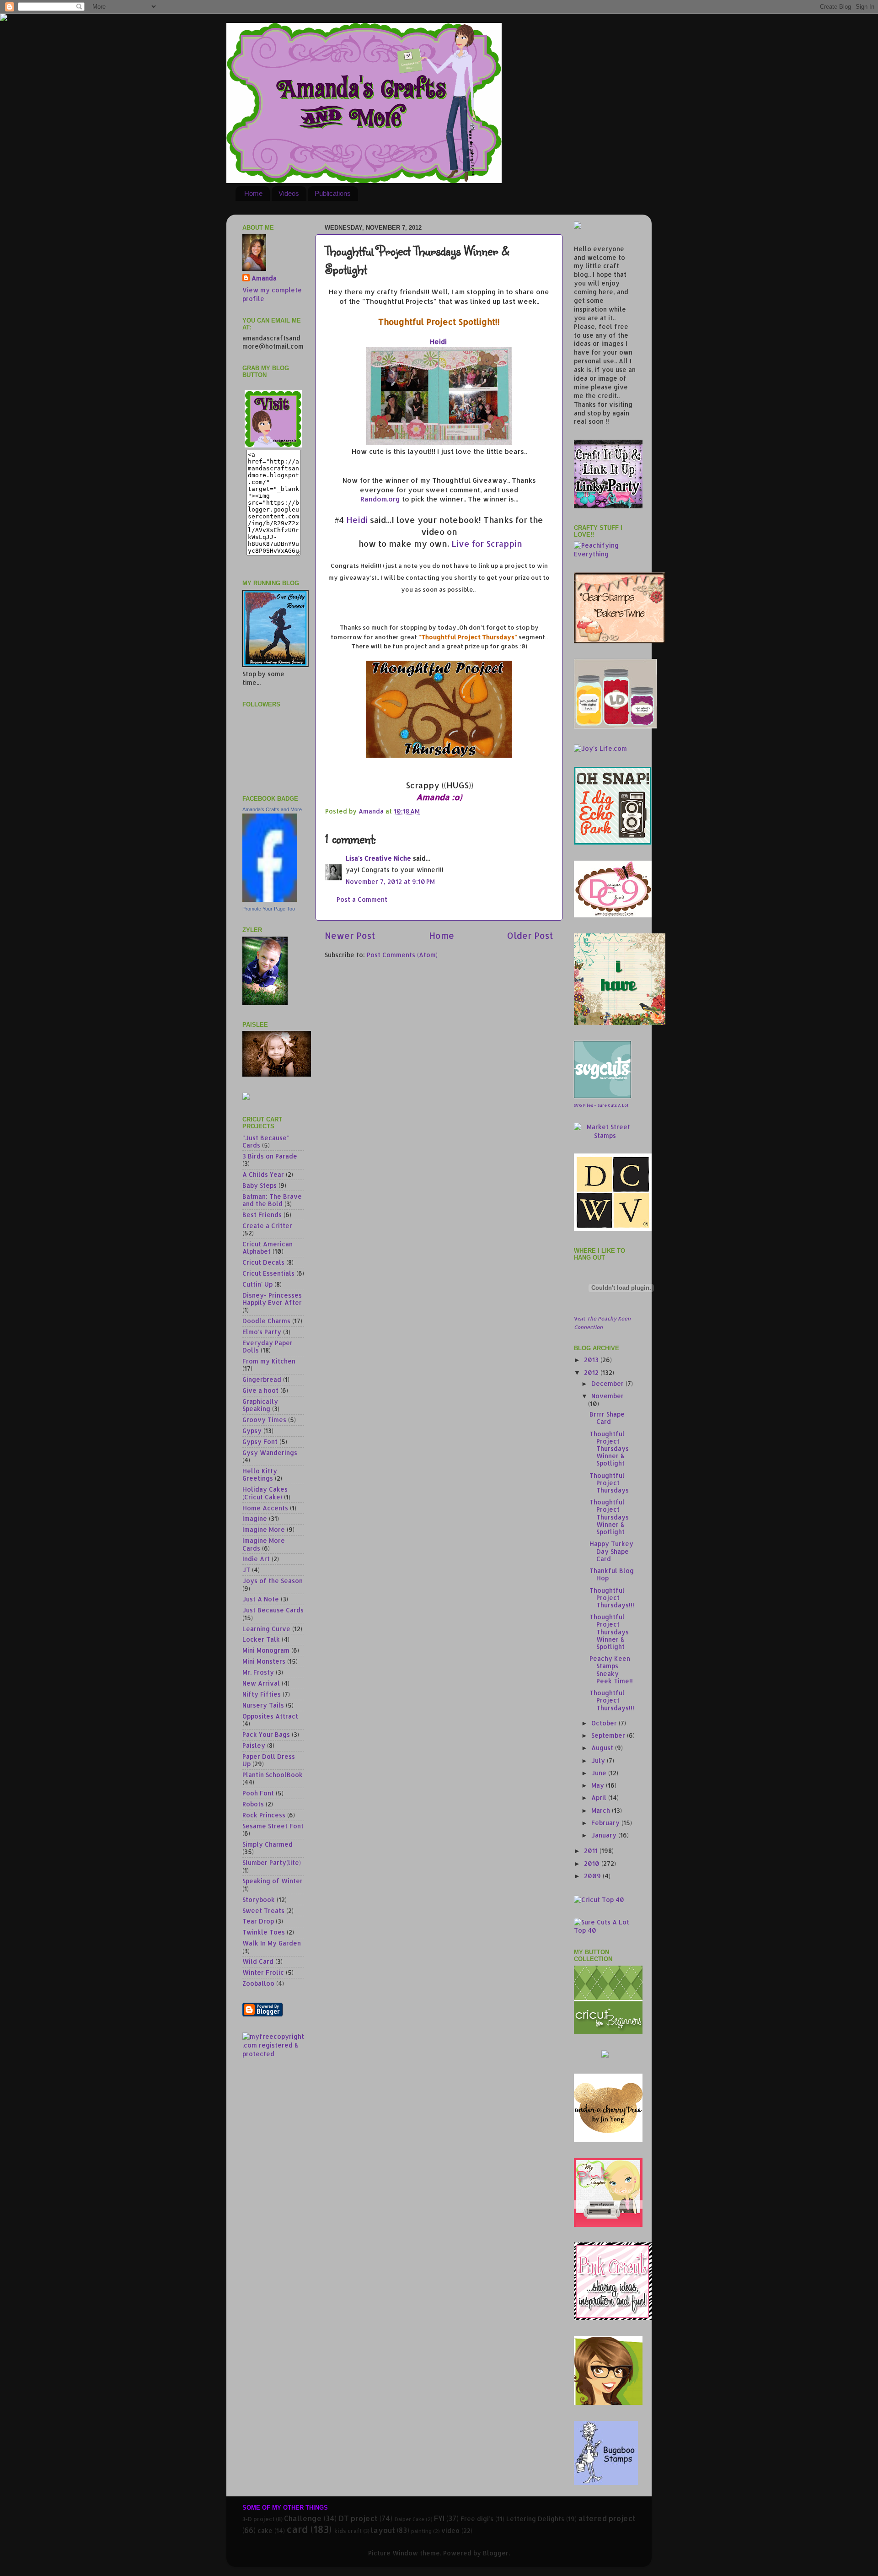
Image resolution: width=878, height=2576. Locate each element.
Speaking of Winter (273, 1881)
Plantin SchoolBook (273, 1775)
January (605, 1835)
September (609, 1735)
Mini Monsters (264, 1661)
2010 (593, 1863)
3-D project (258, 2519)
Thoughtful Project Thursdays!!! (612, 1598)
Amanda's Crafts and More (272, 809)
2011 (592, 1851)
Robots (253, 1804)
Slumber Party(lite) (272, 1862)
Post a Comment (362, 899)
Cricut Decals (263, 1262)
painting (421, 2531)
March (602, 1810)
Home (253, 193)
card (297, 2529)
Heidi (438, 342)
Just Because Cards (273, 1610)
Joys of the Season (273, 1581)
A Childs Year (263, 1174)
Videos (289, 193)
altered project (607, 2518)
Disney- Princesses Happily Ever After (272, 1299)
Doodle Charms (266, 1321)
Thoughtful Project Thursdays (609, 1483)
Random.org (380, 499)
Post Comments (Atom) (402, 955)
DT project (358, 2518)
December (608, 1383)
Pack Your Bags (266, 1734)
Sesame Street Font (273, 1826)
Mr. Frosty (258, 1672)
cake (265, 2530)
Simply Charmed (268, 1844)
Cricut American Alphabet (268, 1248)
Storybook (259, 1900)
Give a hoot (260, 1390)
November (608, 1396)
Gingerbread (262, 1379)
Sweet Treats (263, 1910)
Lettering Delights (535, 2519)
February (606, 1823)
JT (246, 1570)
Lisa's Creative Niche (378, 858)
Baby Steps (260, 1185)
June (600, 1773)
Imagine (255, 1518)
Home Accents (265, 1508)
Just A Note (261, 1599)
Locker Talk (261, 1639)
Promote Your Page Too (269, 909)
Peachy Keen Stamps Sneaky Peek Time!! (611, 1670)
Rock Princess (264, 1815)
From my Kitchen (269, 1361)
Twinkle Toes (264, 1932)
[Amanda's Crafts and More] (270, 899)
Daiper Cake (410, 2519)
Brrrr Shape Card (607, 1418)
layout (383, 2530)
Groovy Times (264, 1420)
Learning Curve (266, 1629)
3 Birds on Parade (270, 1156)
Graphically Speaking (260, 1405)
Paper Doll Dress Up (269, 1760)
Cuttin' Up (257, 1284)
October (605, 1723)
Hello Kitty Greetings (260, 1474)
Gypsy (252, 1431)
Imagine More (264, 1529)
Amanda (264, 278)
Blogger (496, 2553)
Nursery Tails (263, 1705)
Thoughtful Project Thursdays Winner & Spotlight (609, 1449)
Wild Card (258, 1961)
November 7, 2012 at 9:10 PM (390, 881)
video (450, 2530)
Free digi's (477, 2519)
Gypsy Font (260, 1442)
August (603, 1748)
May (599, 1785)
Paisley (254, 1745)
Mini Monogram (266, 1650)
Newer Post (350, 935)
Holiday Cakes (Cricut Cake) (265, 1493)
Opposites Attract (270, 1716)
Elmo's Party (262, 1332)
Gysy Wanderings (270, 1452)
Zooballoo (258, 1983)
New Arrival (261, 1683)
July (599, 1760)
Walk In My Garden (272, 1943)
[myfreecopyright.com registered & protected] (273, 2054)
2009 (593, 1876)
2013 (592, 1360)
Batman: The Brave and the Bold (272, 1200)
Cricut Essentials (268, 1273)
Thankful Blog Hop (612, 1574)
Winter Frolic (263, 1972)
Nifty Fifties (262, 1694)
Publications (333, 193)
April (600, 1797)
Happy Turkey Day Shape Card (611, 1551)
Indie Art (256, 1559)
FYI (439, 2518)
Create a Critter (267, 1226)
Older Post (530, 935)
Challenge (303, 2518)
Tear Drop (258, 1921)
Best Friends (262, 1215)
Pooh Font (258, 1793)
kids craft (348, 2531)
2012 (592, 1372)
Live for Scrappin (487, 543)
